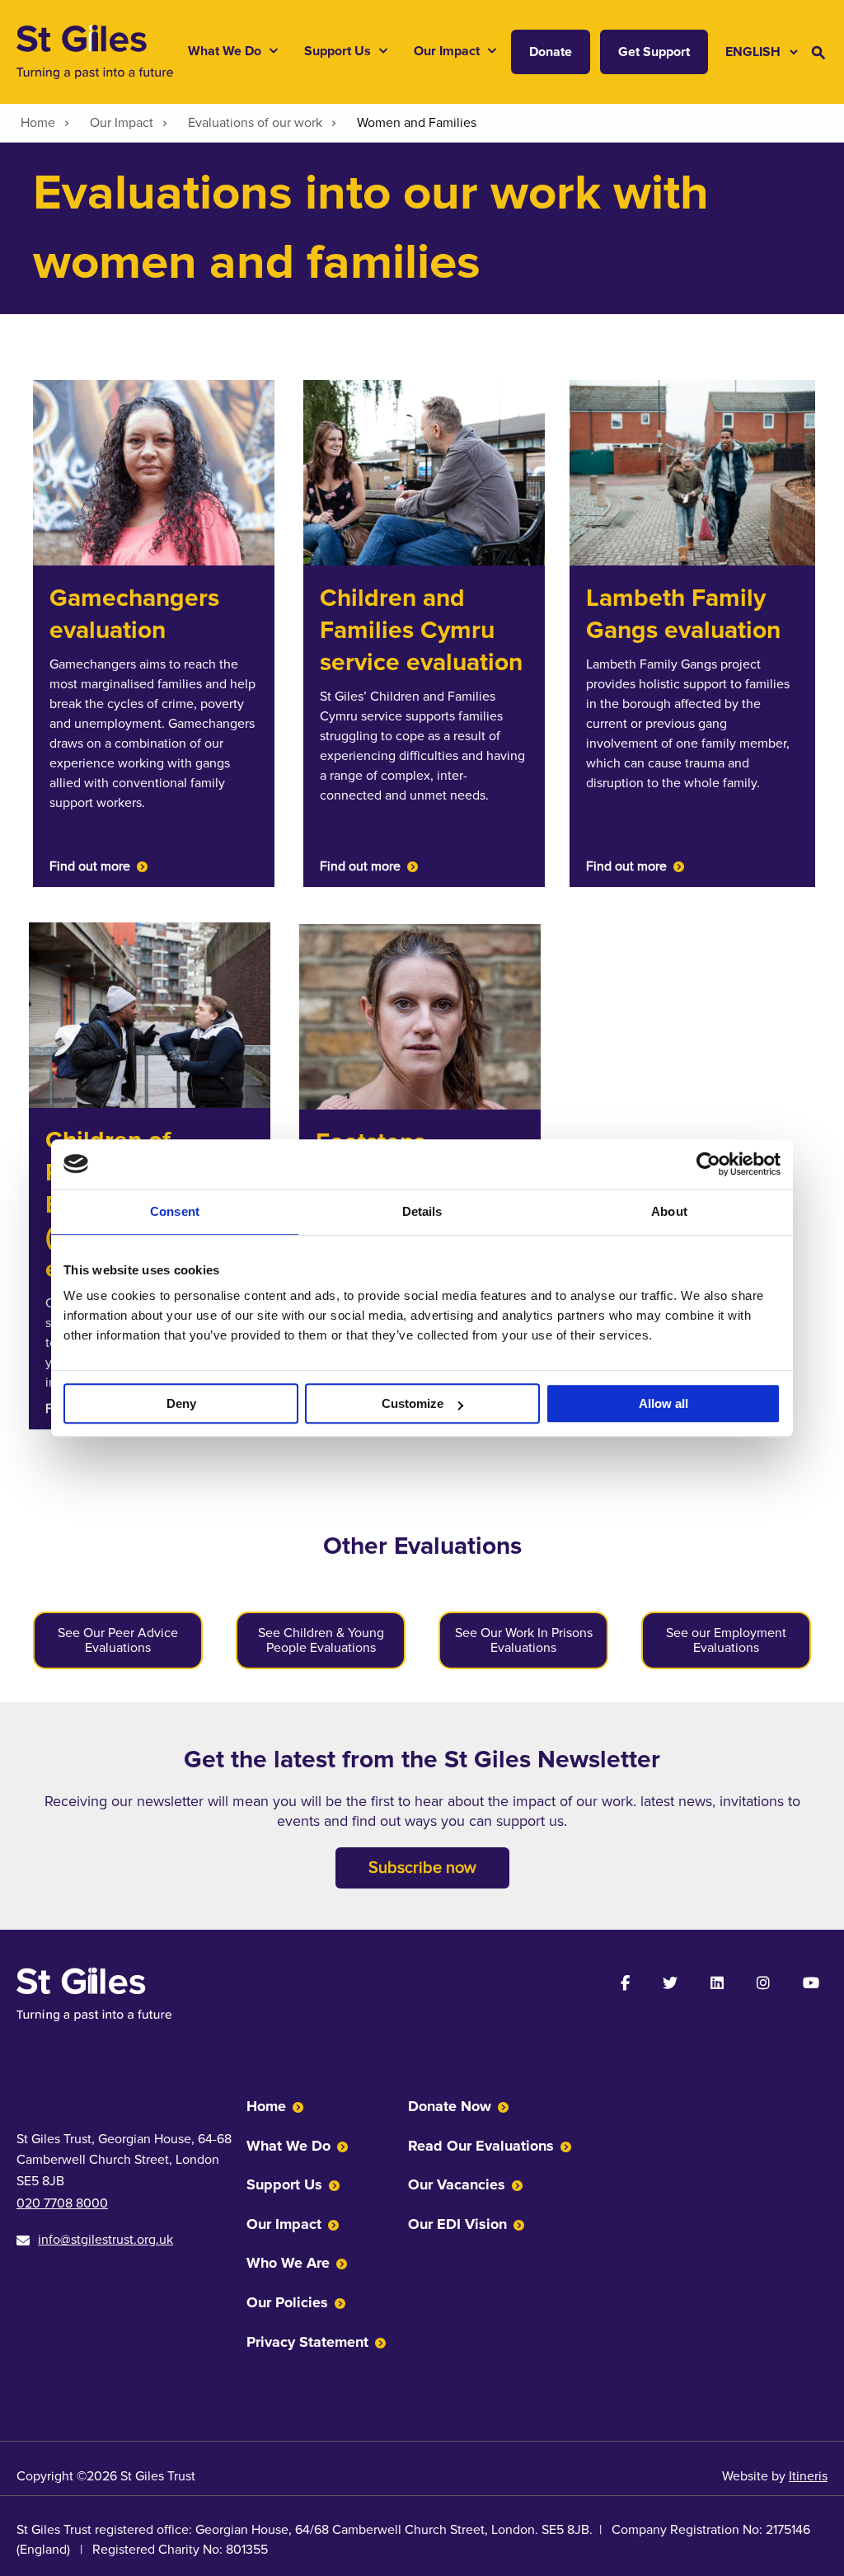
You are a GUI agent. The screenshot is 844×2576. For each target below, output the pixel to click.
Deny (181, 1403)
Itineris (808, 2476)
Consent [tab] (175, 1211)
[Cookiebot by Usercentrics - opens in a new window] (708, 1164)
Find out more (90, 866)
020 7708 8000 (62, 2203)
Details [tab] (422, 1211)
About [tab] (669, 1211)
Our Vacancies (457, 2184)
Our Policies (287, 2302)
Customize (413, 1403)
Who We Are (288, 2263)
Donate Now (450, 2106)
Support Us (284, 2184)
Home (266, 2106)
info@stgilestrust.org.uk (105, 2240)
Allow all (663, 1403)
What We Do (288, 2146)
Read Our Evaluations (481, 2146)
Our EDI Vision (457, 2224)
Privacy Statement (307, 2342)
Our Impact (284, 2224)
